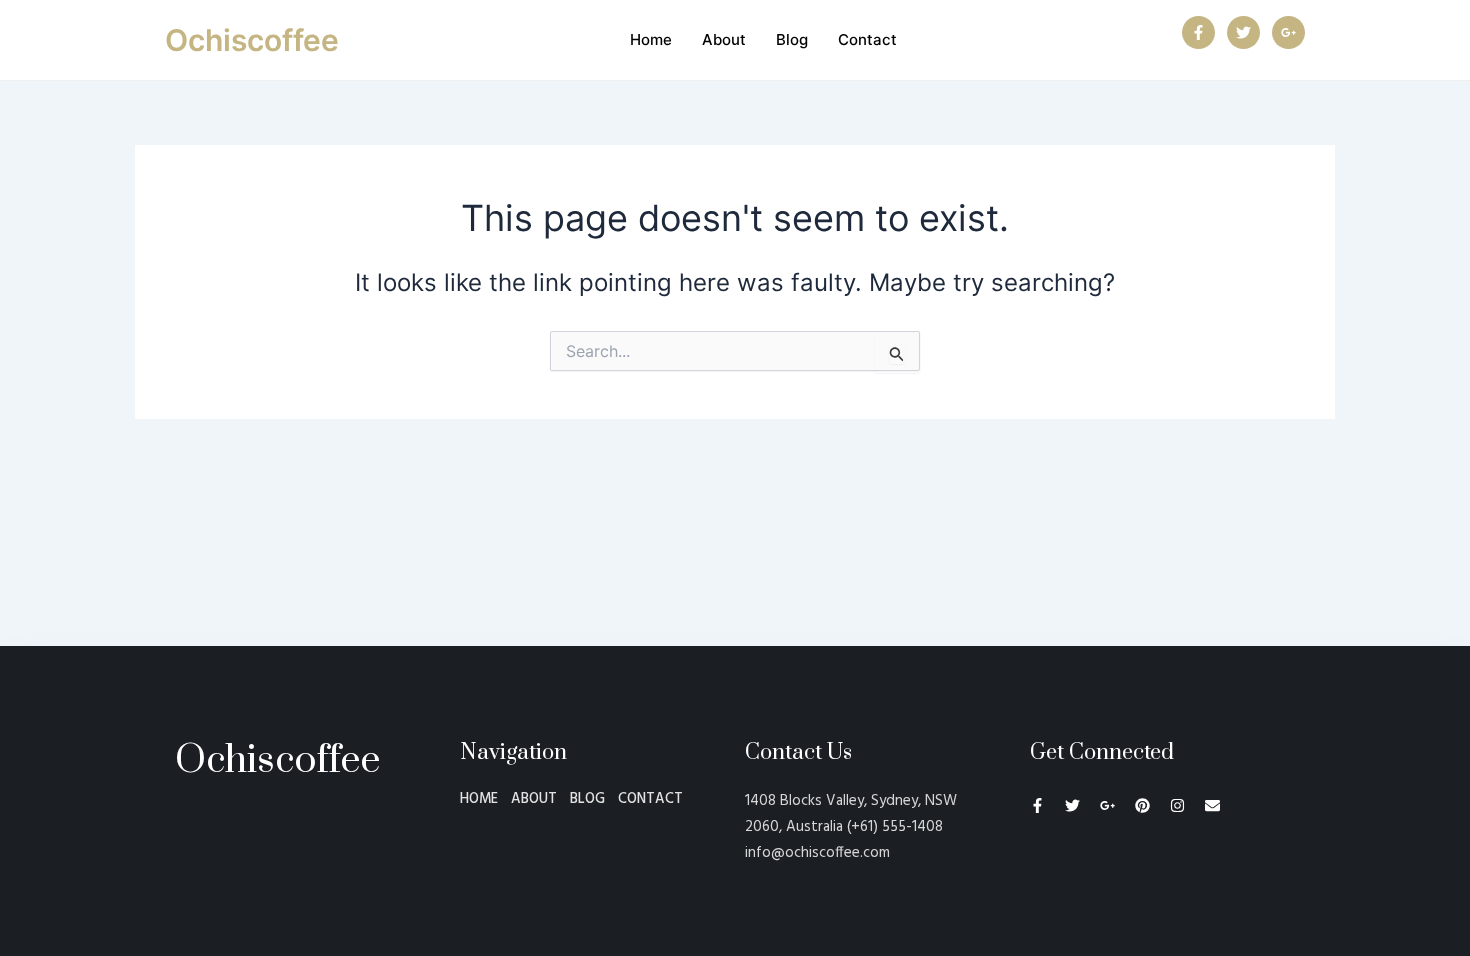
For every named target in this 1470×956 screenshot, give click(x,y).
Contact (867, 39)
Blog (792, 39)
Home (651, 39)
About (724, 39)
